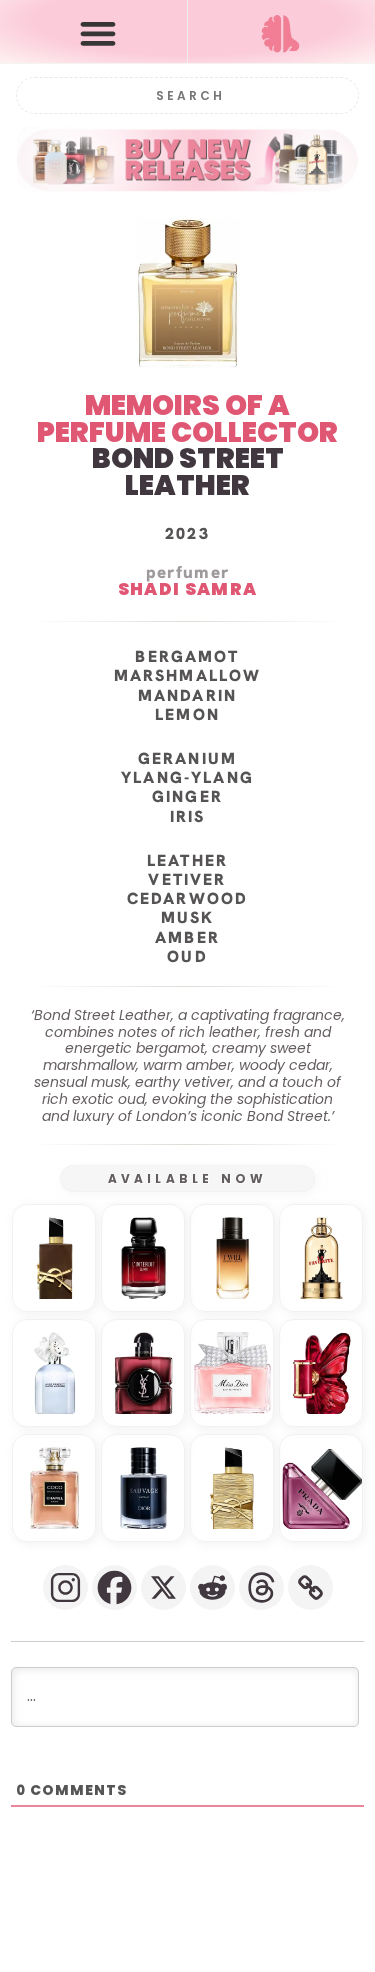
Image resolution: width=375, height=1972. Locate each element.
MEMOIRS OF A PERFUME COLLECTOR (187, 419)
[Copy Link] (310, 1587)
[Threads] (261, 1587)
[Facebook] (114, 1587)
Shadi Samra (187, 590)
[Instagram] (65, 1587)
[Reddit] (212, 1587)
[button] (98, 32)
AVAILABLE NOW (188, 1178)
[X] (163, 1587)
